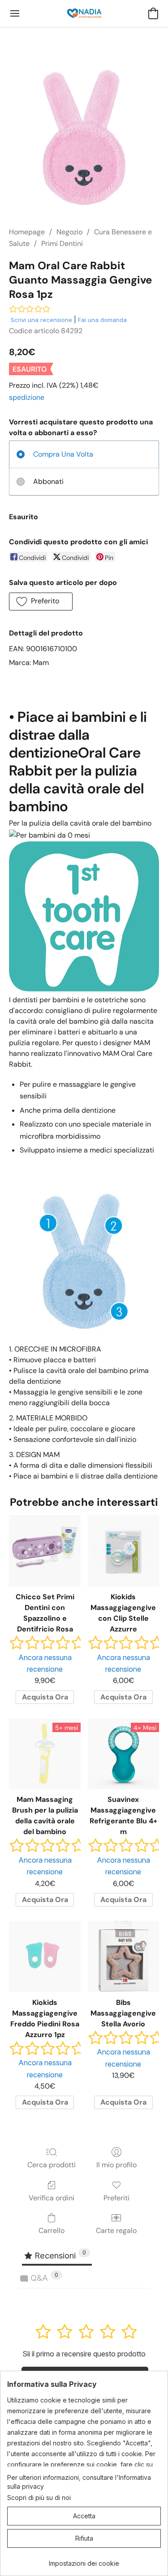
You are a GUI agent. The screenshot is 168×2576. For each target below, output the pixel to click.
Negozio (69, 232)
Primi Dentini (62, 244)
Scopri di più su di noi (39, 2498)
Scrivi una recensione (41, 320)
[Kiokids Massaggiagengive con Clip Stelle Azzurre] (123, 1551)
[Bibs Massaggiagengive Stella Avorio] (123, 1956)
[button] (84, 13)
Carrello (52, 2231)
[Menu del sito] (15, 13)
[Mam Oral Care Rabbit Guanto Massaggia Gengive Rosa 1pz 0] (84, 138)
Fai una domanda (102, 320)
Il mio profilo (116, 2165)
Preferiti (116, 2198)
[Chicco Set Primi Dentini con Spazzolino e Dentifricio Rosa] (45, 1551)
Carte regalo (116, 2231)
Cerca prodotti (52, 2165)
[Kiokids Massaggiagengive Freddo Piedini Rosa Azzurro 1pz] (45, 1956)
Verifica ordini (52, 2198)
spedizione (27, 397)
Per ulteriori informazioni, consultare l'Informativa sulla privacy (79, 2482)
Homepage (27, 232)
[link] (84, 2560)
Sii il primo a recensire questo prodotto (84, 2354)
